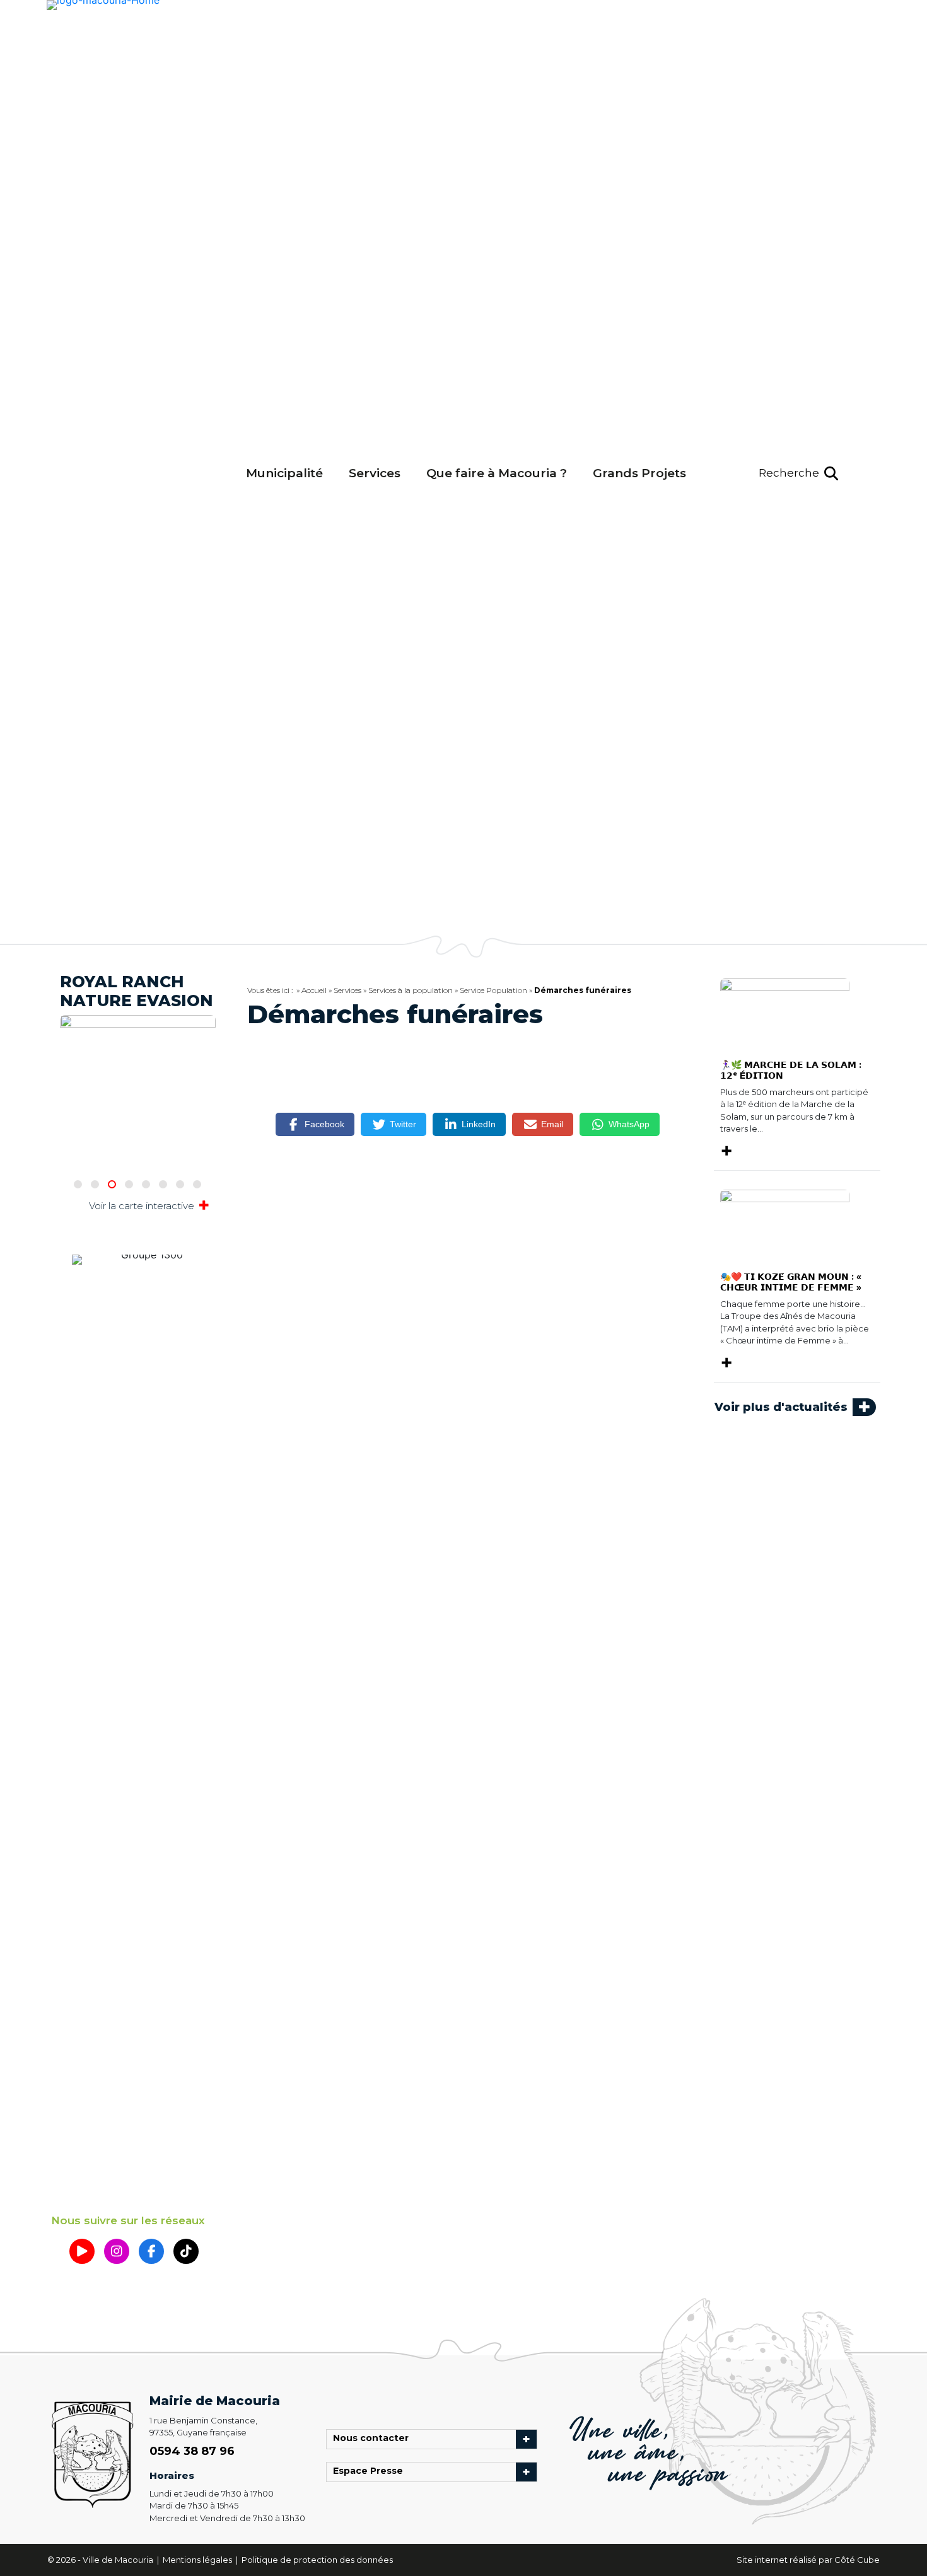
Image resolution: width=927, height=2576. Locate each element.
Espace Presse (371, 2472)
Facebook (324, 1124)
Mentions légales (198, 2560)
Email (552, 1124)
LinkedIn (479, 1124)
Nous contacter (374, 2439)
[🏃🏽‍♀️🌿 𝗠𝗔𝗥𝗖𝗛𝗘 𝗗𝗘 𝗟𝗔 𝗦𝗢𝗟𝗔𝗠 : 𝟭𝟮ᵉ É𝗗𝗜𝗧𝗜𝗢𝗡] (785, 1013)
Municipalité (284, 473)
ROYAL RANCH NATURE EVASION (137, 991)
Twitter (403, 1124)
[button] (798, 473)
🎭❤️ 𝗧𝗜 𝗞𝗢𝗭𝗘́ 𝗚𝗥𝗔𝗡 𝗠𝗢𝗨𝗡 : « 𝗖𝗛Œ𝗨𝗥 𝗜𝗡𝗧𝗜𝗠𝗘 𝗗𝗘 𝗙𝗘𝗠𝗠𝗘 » (791, 1282)
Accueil (314, 990)
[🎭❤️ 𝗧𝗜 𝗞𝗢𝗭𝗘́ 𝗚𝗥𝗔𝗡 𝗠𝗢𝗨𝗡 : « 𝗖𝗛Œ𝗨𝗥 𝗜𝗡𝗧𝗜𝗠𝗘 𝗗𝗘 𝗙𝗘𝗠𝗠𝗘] (785, 1225)
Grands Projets (639, 473)
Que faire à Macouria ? (497, 473)
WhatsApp (629, 1124)
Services (375, 473)
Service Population (493, 990)
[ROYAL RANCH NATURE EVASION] (138, 1037)
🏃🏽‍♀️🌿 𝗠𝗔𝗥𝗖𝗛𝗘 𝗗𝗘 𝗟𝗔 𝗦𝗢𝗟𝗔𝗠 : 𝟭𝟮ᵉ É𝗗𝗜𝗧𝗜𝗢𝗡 (791, 1070)
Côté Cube (857, 2560)
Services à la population (411, 990)
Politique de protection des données (317, 2560)
